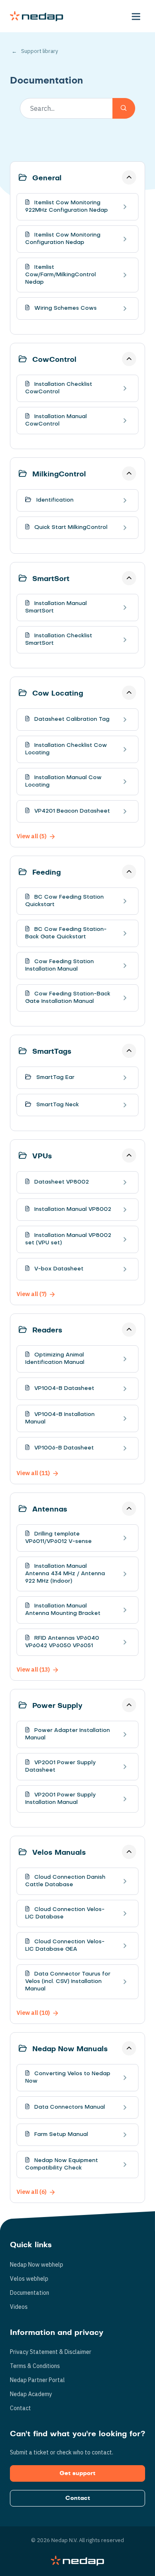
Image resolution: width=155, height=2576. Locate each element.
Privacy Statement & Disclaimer (51, 2352)
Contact (20, 2408)
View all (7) (32, 1294)
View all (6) (32, 2192)
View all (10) (33, 2013)
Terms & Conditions (35, 2366)
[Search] (124, 108)
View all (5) (32, 836)
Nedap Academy (31, 2394)
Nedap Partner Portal (37, 2380)
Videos (19, 2307)
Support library (39, 51)
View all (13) (33, 1669)
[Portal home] (37, 16)
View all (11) (33, 1473)
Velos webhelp (29, 2279)
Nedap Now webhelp (37, 2265)
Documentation (30, 2293)
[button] (136, 16)
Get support (77, 2473)
